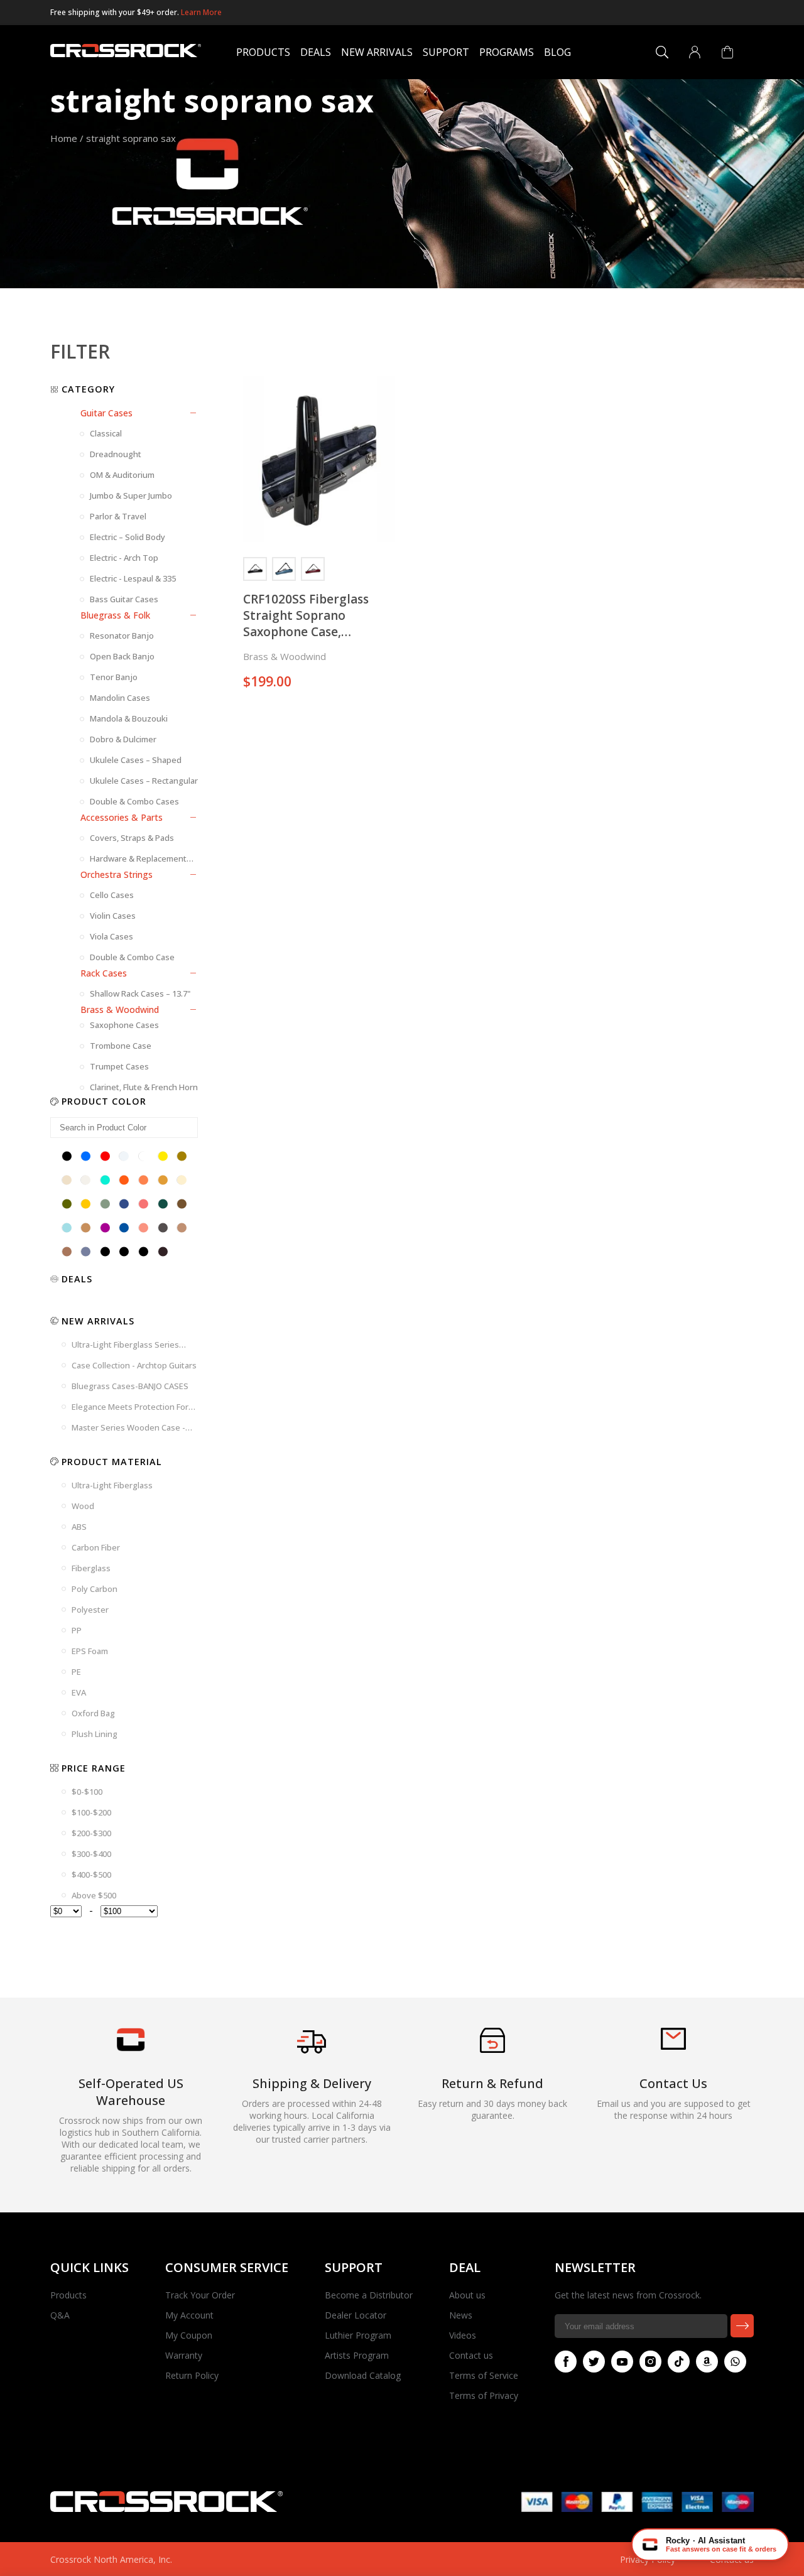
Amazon (707, 2362)
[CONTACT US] (673, 2046)
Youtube (622, 2362)
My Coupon (189, 2335)
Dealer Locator (356, 2315)
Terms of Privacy (484, 2395)
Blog (557, 52)
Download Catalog (363, 2375)
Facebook (566, 2362)
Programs (507, 52)
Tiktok (679, 2362)
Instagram (650, 2362)
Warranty (184, 2355)
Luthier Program (358, 2335)
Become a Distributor (369, 2295)
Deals (316, 52)
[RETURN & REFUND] (492, 2049)
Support (446, 52)
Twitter (594, 2362)
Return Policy (192, 2375)
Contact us (471, 2355)
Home (64, 138)
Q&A (60, 2315)
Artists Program (357, 2355)
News (461, 2315)
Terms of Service (484, 2375)
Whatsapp (735, 2362)
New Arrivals (377, 52)
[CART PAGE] (727, 52)
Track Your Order (200, 2295)
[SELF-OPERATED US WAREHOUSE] (131, 2048)
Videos (463, 2335)
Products (263, 52)
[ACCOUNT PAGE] (695, 52)
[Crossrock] (126, 52)
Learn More (201, 12)
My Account (189, 2315)
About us (467, 2295)
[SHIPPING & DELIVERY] (312, 2053)
